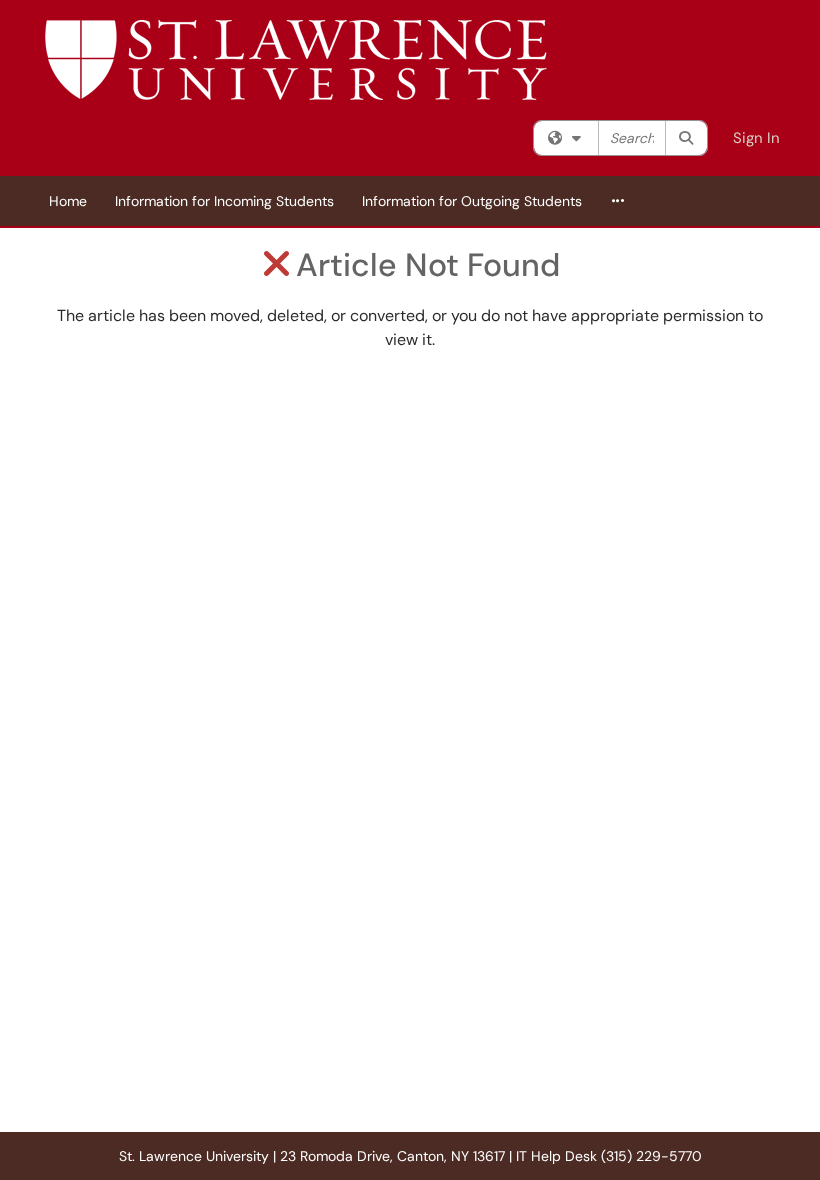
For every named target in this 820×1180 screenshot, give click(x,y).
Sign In (756, 138)
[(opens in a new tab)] (296, 60)
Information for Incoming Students (224, 201)
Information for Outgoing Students (472, 201)
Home (68, 201)
